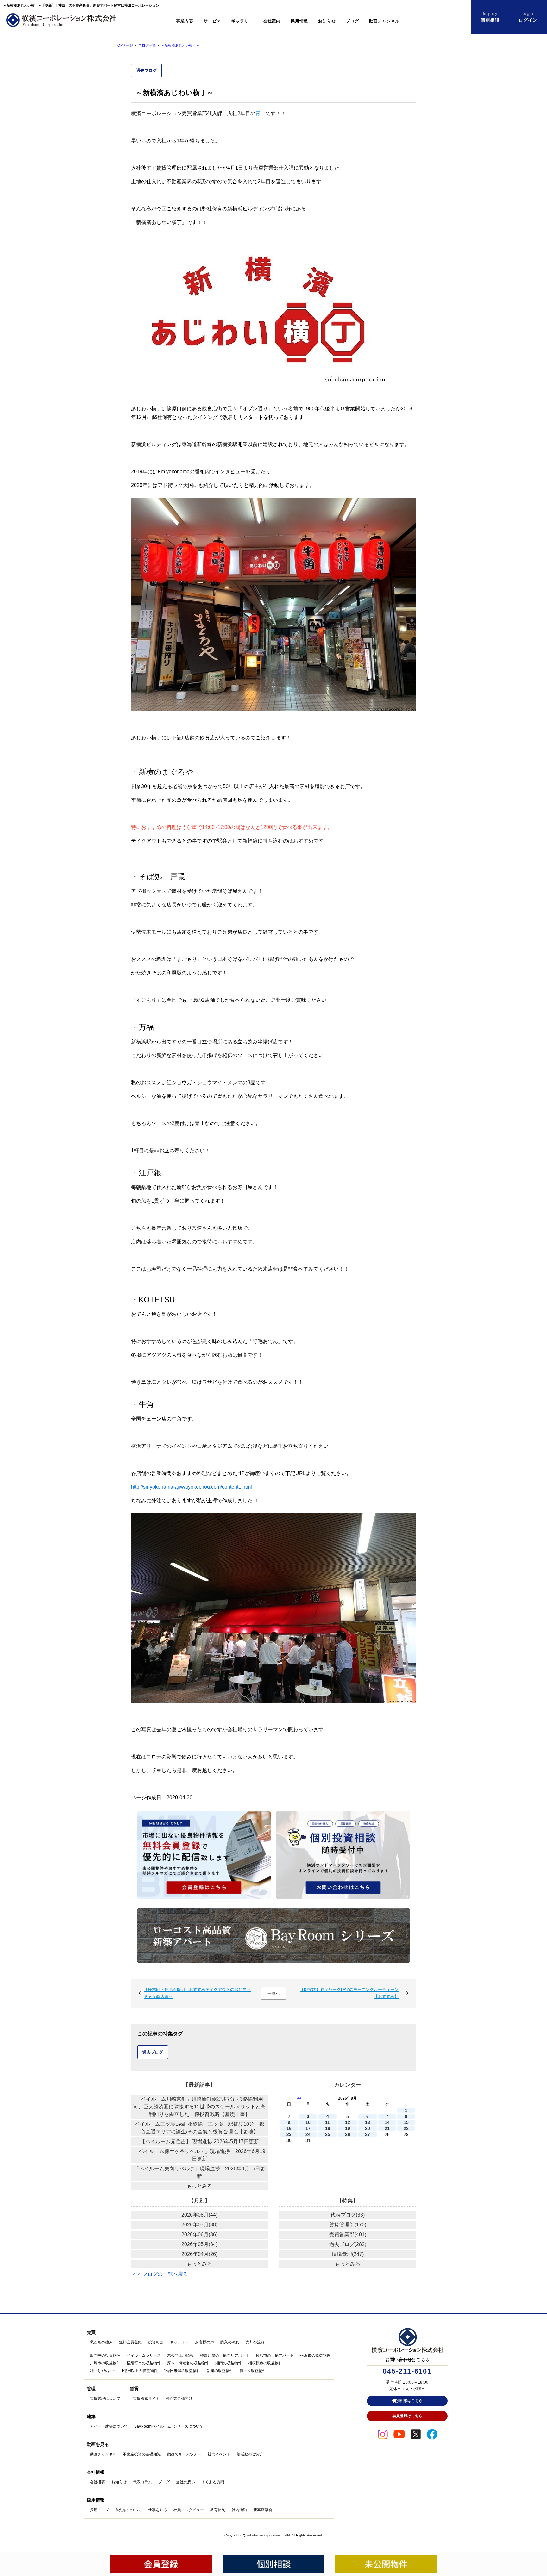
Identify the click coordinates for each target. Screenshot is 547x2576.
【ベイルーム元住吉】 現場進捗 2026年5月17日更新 (200, 2141)
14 (387, 2122)
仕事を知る (158, 2510)
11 (327, 2122)
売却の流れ (255, 2342)
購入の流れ (230, 2342)
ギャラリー (242, 21)
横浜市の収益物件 (315, 2355)
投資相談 (156, 2342)
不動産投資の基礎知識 (142, 2454)
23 (289, 2134)
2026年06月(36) (199, 2234)
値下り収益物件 (253, 2371)
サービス (212, 21)
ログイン (528, 17)
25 (328, 2134)
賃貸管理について (105, 2399)
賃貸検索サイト (146, 2399)
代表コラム (142, 2482)
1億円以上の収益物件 (139, 2371)
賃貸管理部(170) (348, 2225)
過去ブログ (146, 70)
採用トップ (99, 2510)
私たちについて (129, 2510)
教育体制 (218, 2510)
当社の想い (185, 2482)
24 (308, 2134)
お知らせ (327, 21)
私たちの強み (101, 2342)
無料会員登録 (130, 2342)
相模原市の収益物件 (265, 2363)
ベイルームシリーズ (144, 2355)
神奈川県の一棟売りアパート (225, 2355)
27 (368, 2134)
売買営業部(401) (348, 2234)
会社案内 (272, 21)
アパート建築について (109, 2426)
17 (308, 2128)
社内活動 (239, 2510)
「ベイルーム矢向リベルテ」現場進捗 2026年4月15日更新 (200, 2172)
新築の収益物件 (220, 2371)
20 (368, 2128)
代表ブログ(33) (348, 2215)
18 (328, 2128)
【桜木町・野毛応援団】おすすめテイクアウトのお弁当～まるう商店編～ (197, 1993)
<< (299, 2098)
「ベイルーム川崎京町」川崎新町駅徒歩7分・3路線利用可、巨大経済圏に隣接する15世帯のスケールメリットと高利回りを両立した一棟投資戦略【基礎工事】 (199, 2107)
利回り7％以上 (102, 2371)
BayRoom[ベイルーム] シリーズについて (169, 2426)
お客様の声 (204, 2342)
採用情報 (299, 21)
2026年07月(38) (199, 2225)
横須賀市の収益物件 (144, 2363)
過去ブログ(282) (348, 2244)
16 (289, 2128)
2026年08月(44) (199, 2215)
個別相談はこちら (407, 2401)
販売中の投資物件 (105, 2355)
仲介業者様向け (179, 2399)
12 (348, 2122)
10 (308, 2122)
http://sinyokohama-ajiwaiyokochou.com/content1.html (192, 1487)
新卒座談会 (263, 2510)
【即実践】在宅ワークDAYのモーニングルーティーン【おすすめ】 (349, 1993)
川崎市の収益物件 (105, 2363)
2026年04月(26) (199, 2254)
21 (387, 2128)
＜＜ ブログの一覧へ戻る (160, 2274)
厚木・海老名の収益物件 (188, 2363)
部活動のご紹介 (250, 2454)
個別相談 (490, 17)
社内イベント (219, 2454)
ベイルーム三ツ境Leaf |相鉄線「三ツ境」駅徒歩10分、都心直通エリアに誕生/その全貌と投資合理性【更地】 (200, 2128)
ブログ (352, 21)
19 (348, 2128)
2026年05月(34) (199, 2244)
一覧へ (274, 1993)
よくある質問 (213, 2482)
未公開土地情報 (180, 2355)
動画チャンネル (384, 21)
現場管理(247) (348, 2254)
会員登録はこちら (407, 2416)
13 (368, 2122)
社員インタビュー (189, 2510)
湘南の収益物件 (229, 2363)
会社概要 (97, 2482)
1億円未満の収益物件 (182, 2371)
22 (406, 2128)
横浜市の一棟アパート (275, 2355)
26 (348, 2134)
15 (406, 2122)
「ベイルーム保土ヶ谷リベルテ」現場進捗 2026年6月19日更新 (200, 2155)
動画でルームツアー (184, 2454)
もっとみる (199, 2186)
